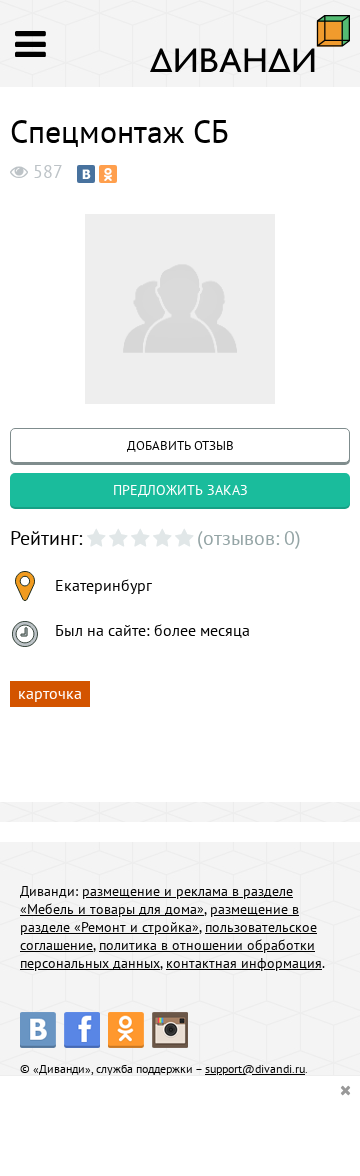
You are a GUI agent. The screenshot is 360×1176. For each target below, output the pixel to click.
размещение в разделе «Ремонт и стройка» (159, 918)
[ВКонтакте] (86, 174)
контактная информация (244, 963)
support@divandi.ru (255, 1068)
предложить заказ (180, 490)
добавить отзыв (180, 445)
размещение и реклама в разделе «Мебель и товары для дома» (156, 900)
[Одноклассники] (108, 174)
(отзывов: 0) (249, 538)
